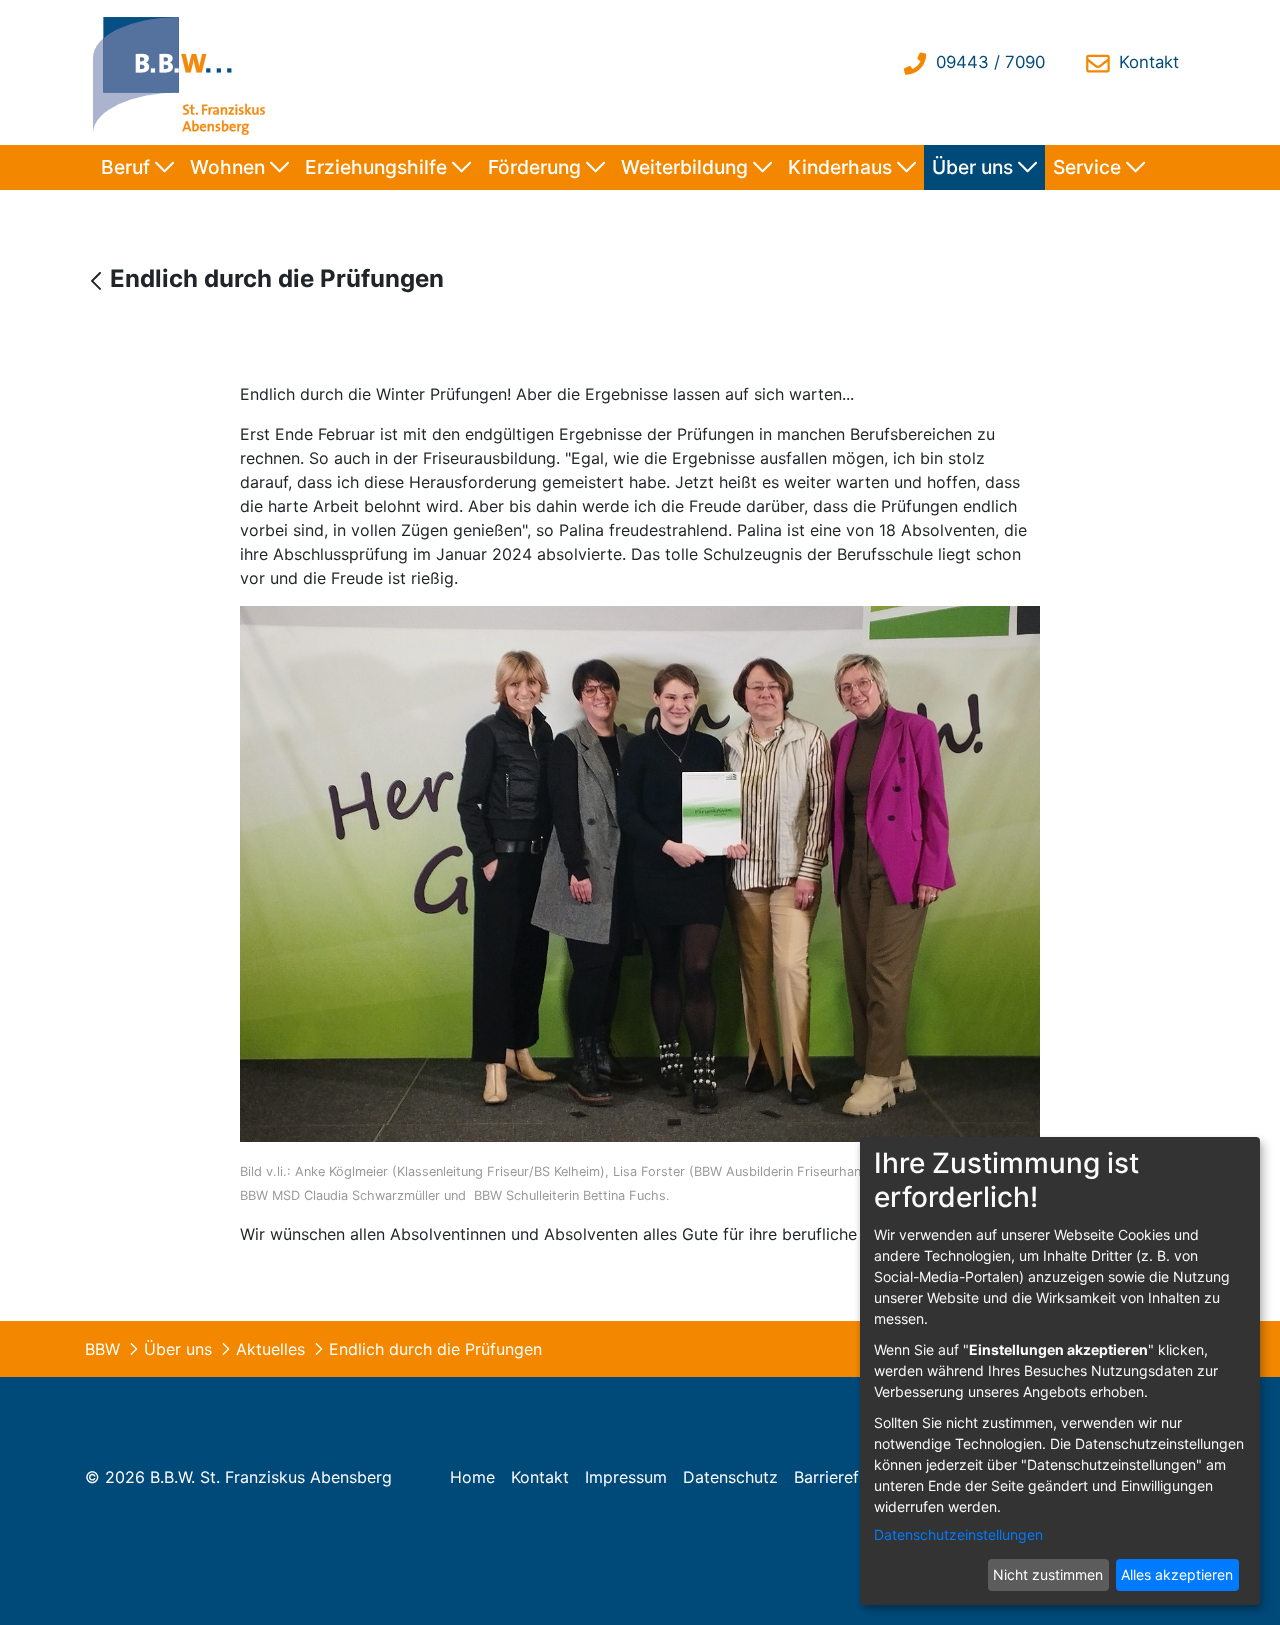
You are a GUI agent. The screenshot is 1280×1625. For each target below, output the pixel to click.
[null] (98, 280)
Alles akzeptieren (1177, 1574)
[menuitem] (137, 167)
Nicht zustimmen (1048, 1574)
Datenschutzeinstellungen (958, 1534)
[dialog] (1060, 1371)
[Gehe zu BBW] (184, 72)
